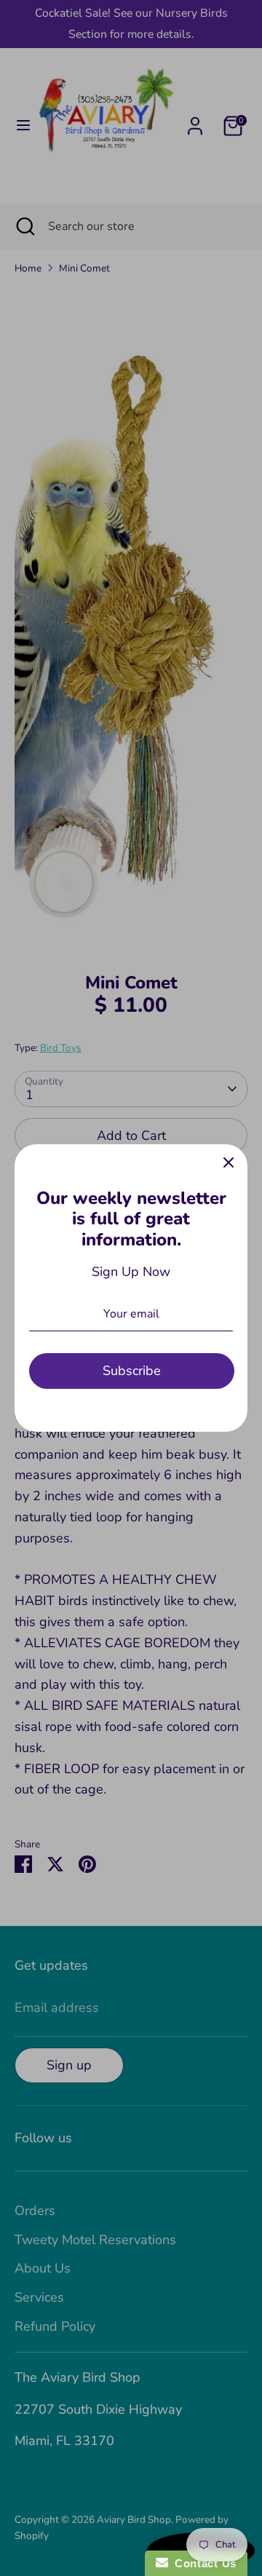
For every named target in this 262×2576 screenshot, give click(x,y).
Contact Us (202, 2563)
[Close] (229, 1163)
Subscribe (132, 1371)
